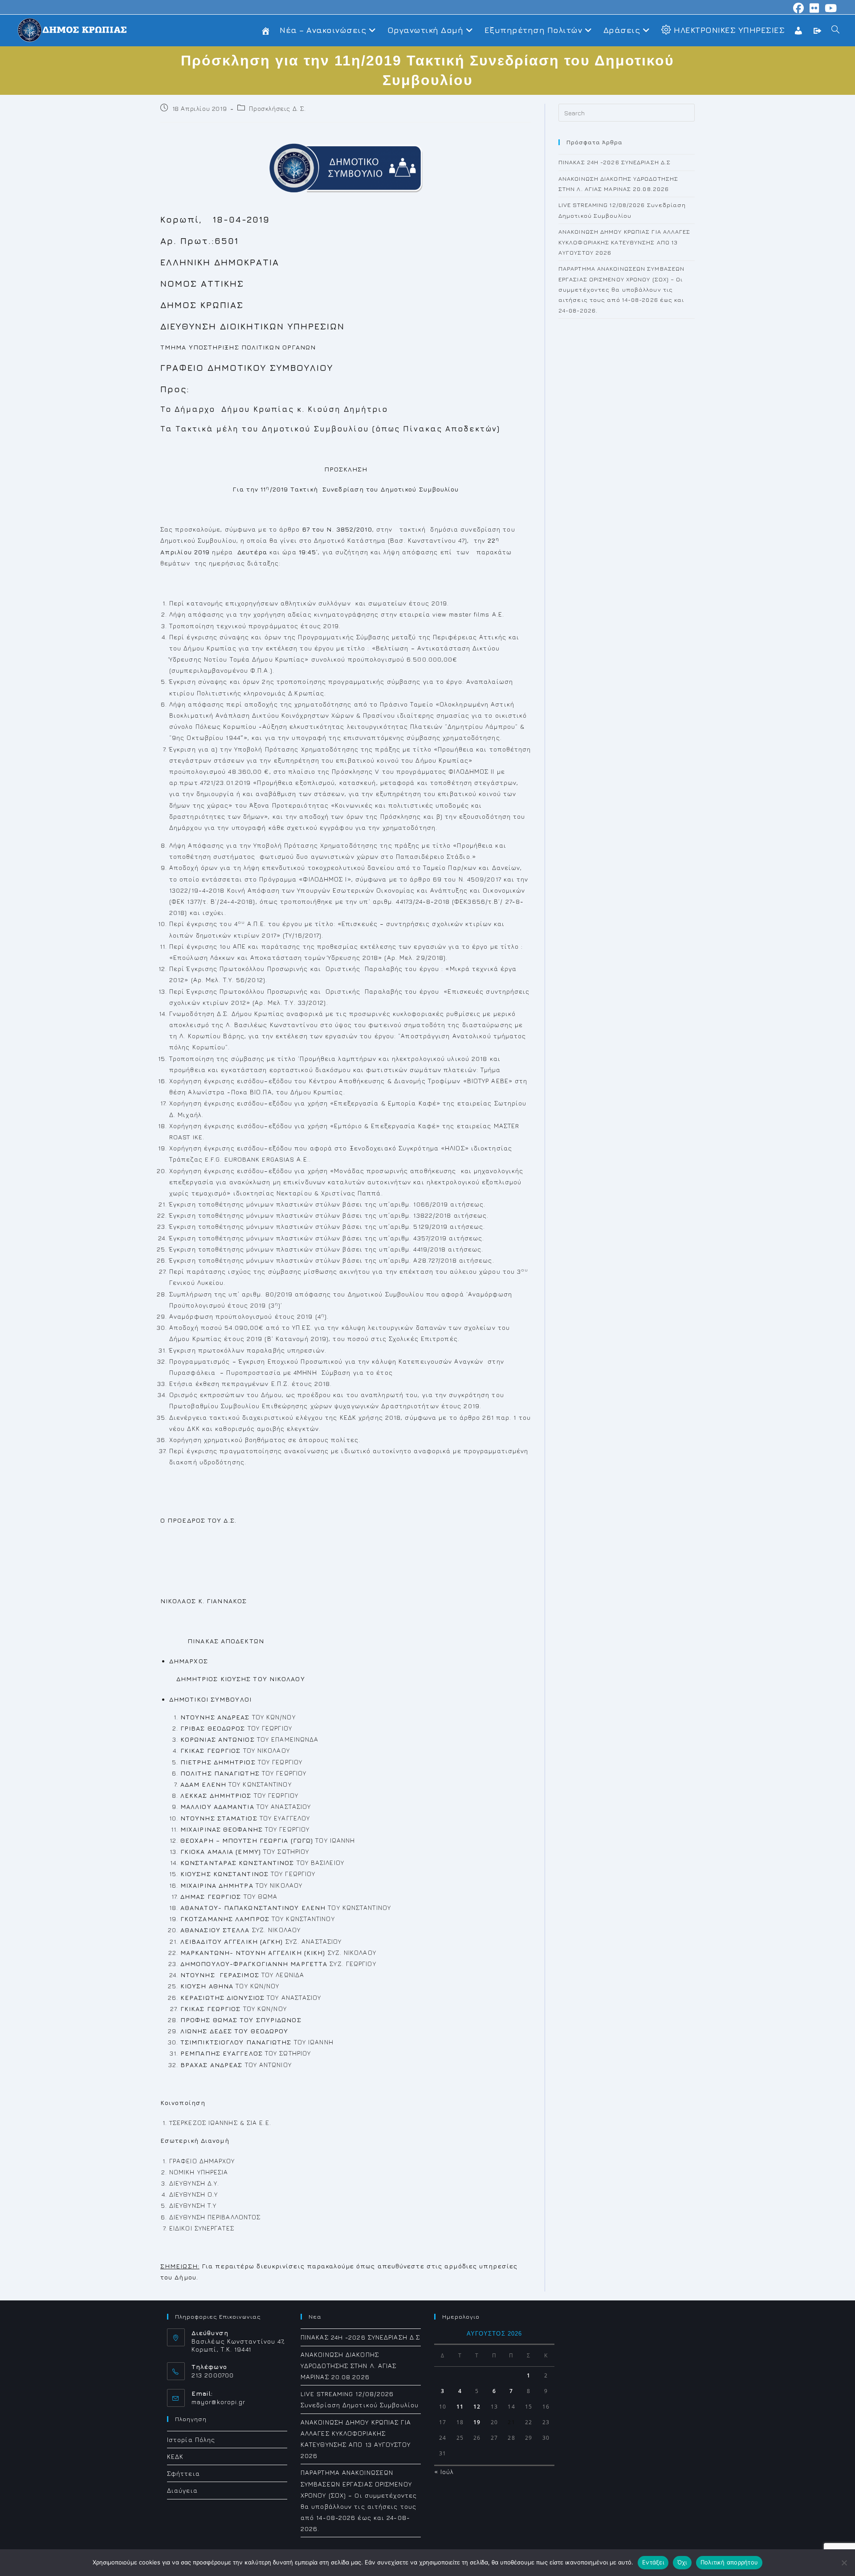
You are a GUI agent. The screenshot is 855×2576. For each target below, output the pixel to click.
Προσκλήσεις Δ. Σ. (277, 108)
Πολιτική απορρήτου (729, 2562)
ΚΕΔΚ (175, 2456)
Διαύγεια (182, 2490)
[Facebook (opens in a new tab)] (799, 8)
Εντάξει (653, 2562)
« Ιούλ (444, 2472)
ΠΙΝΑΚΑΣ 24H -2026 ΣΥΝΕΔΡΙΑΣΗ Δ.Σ (615, 162)
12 (477, 2407)
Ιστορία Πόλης (191, 2440)
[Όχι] (844, 2563)
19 (477, 2422)
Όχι (682, 2562)
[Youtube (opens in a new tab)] (830, 8)
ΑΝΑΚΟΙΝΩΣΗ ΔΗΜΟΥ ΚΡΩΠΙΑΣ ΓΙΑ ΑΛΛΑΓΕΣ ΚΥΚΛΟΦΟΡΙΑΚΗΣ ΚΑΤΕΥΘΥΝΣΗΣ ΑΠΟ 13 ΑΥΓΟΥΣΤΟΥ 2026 (625, 242)
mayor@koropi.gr (219, 2402)
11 (460, 2407)
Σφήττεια (183, 2473)
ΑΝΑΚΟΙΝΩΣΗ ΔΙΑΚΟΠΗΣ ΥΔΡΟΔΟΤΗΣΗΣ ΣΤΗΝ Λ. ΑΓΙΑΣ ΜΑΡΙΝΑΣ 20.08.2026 (349, 2366)
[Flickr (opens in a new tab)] (814, 8)
